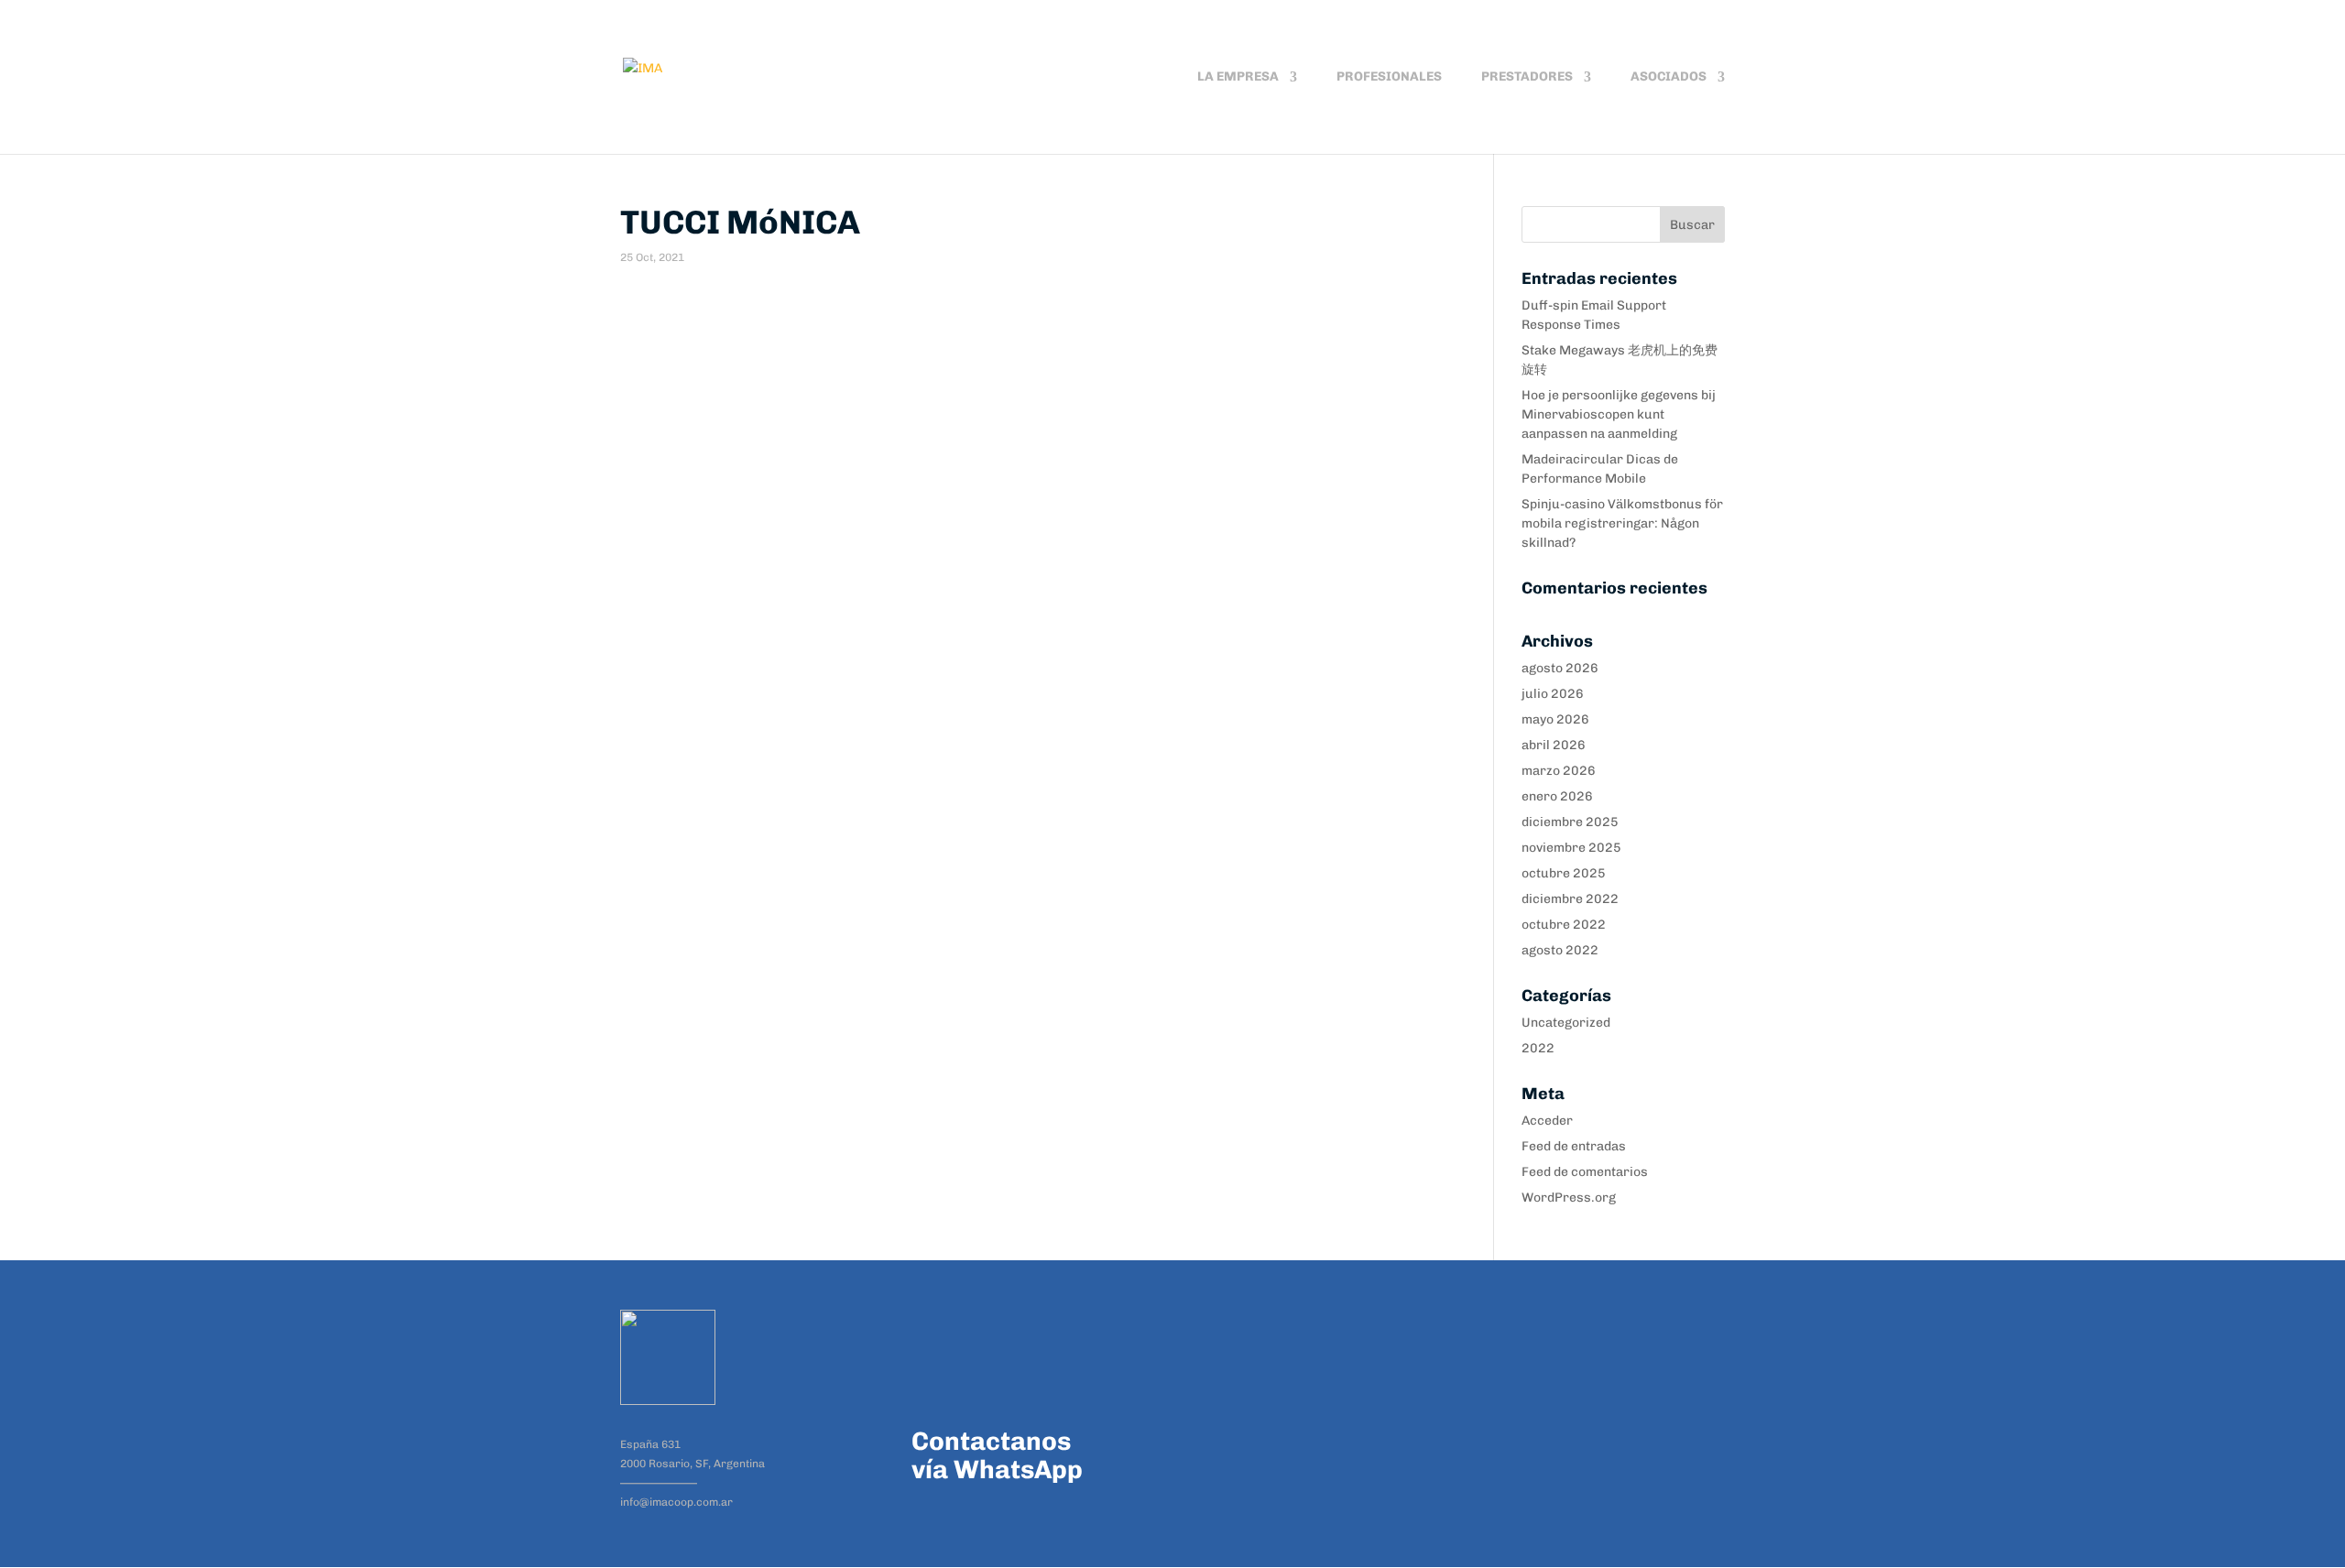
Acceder (1547, 1121)
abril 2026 (1554, 745)
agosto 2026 (1560, 668)
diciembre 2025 (1570, 822)
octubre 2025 (1564, 873)
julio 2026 (1553, 694)
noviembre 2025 (1571, 848)
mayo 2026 (1555, 719)
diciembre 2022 (1570, 899)
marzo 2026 (1559, 771)
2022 (1538, 1048)
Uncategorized (1566, 1023)
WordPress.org (1569, 1198)
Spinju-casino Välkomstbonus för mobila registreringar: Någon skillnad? (1622, 523)
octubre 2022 (1564, 925)
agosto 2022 (1560, 950)
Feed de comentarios (1585, 1172)
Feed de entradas (1574, 1146)
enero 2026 (1557, 796)
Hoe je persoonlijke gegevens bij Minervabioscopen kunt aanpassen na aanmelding (1619, 414)
